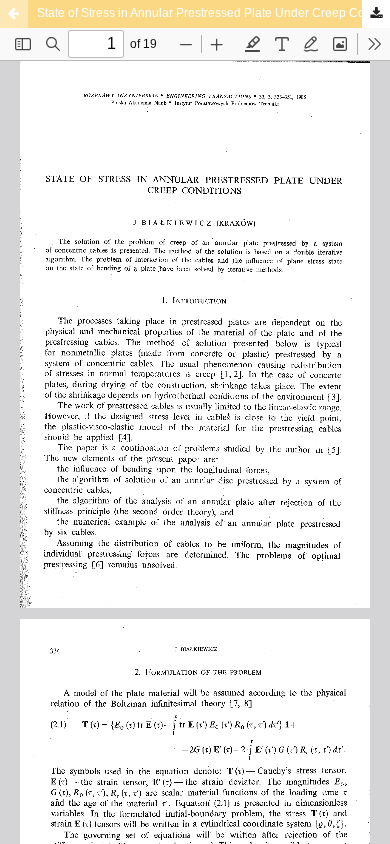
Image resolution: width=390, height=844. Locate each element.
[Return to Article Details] (14, 14)
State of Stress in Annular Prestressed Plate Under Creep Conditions (213, 13)
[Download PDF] (376, 14)
